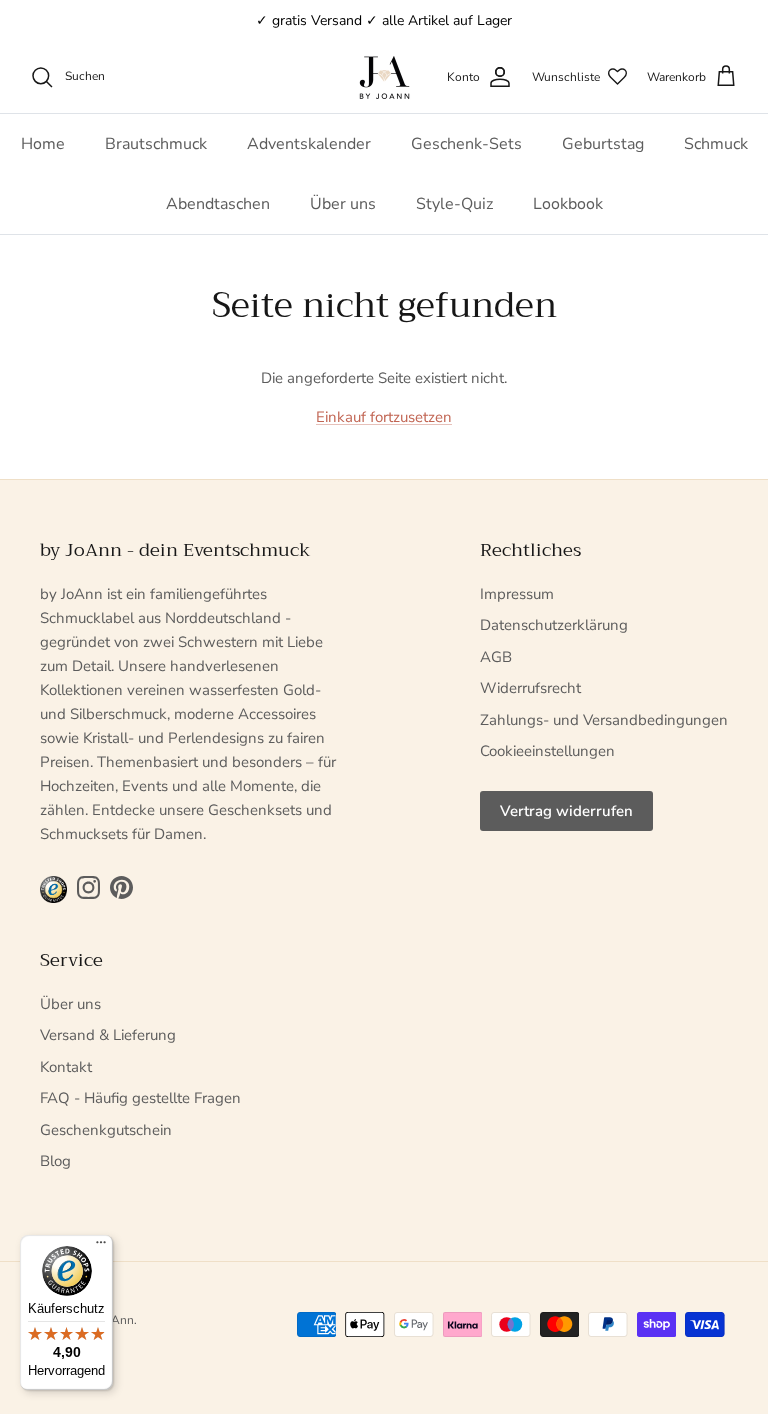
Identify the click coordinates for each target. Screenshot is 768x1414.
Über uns (343, 204)
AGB (496, 657)
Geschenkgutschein (106, 1130)
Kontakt (66, 1067)
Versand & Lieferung (108, 1035)
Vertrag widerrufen (566, 811)
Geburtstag (603, 144)
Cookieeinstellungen (547, 751)
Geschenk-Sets (466, 144)
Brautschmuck (156, 144)
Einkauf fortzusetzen (384, 417)
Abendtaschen (218, 204)
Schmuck (716, 144)
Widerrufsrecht (530, 688)
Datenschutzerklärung (554, 625)
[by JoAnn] (384, 77)
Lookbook (568, 204)
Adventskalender (309, 144)
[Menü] (101, 1247)
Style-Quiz (454, 204)
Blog (55, 1161)
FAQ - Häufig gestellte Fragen (140, 1098)
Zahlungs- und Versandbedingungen (604, 720)
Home (43, 144)
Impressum (517, 594)
